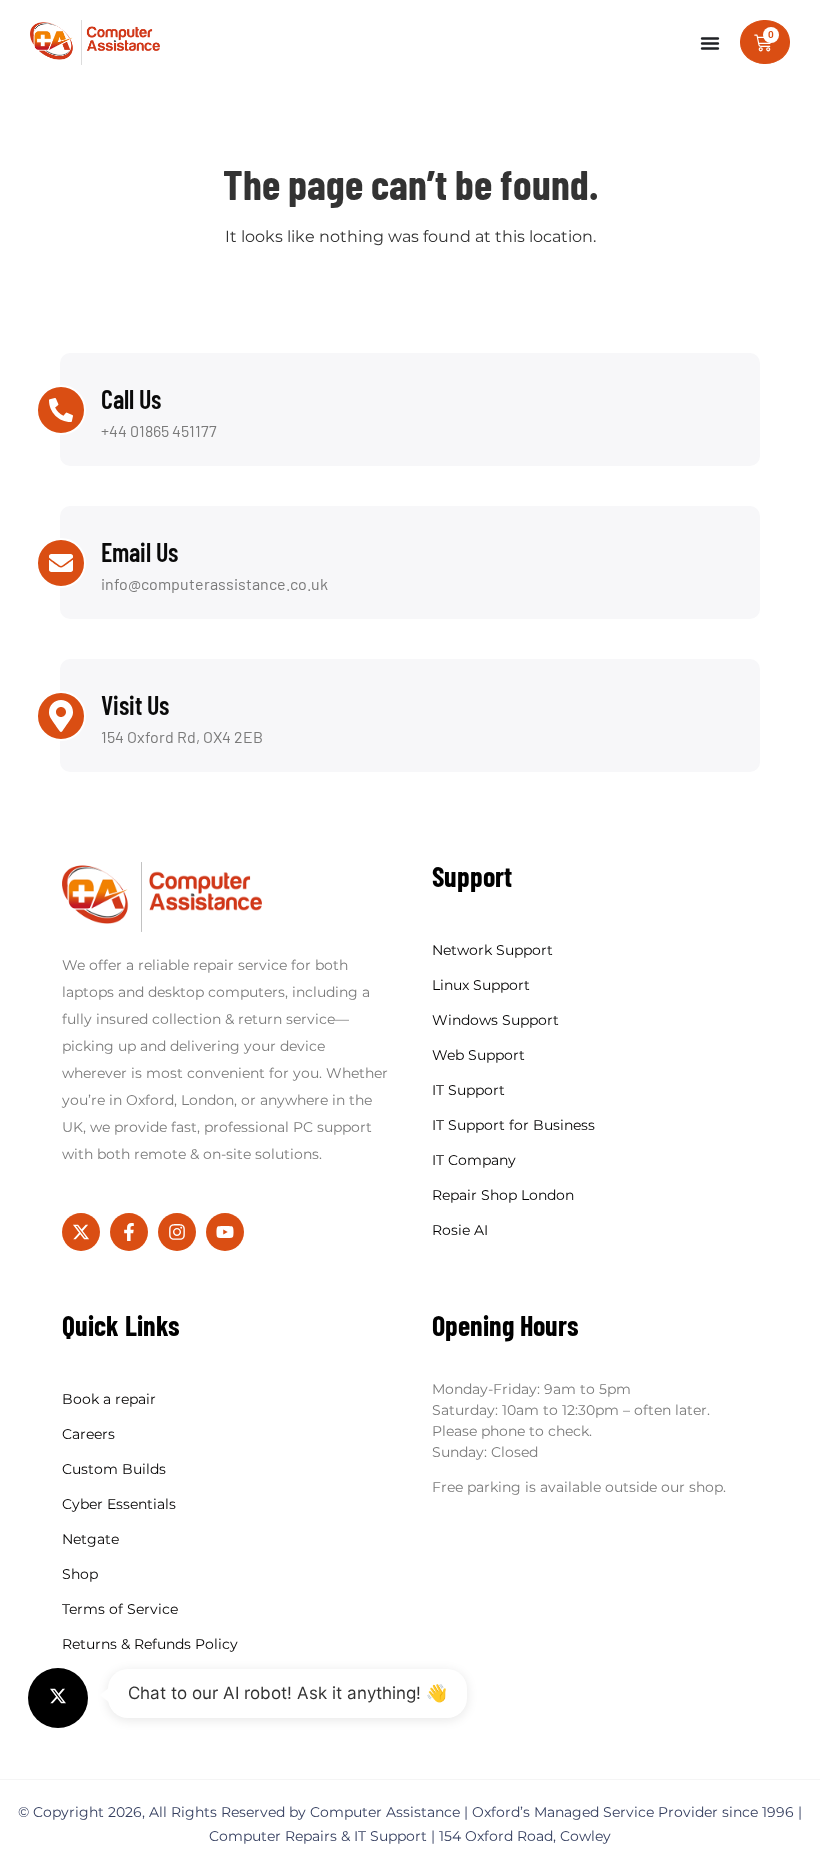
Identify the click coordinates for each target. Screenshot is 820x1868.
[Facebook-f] (129, 1232)
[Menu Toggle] (710, 43)
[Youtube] (225, 1232)
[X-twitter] (81, 1232)
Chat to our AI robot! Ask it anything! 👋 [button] (287, 1693)
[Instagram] (177, 1232)
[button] (58, 1698)
